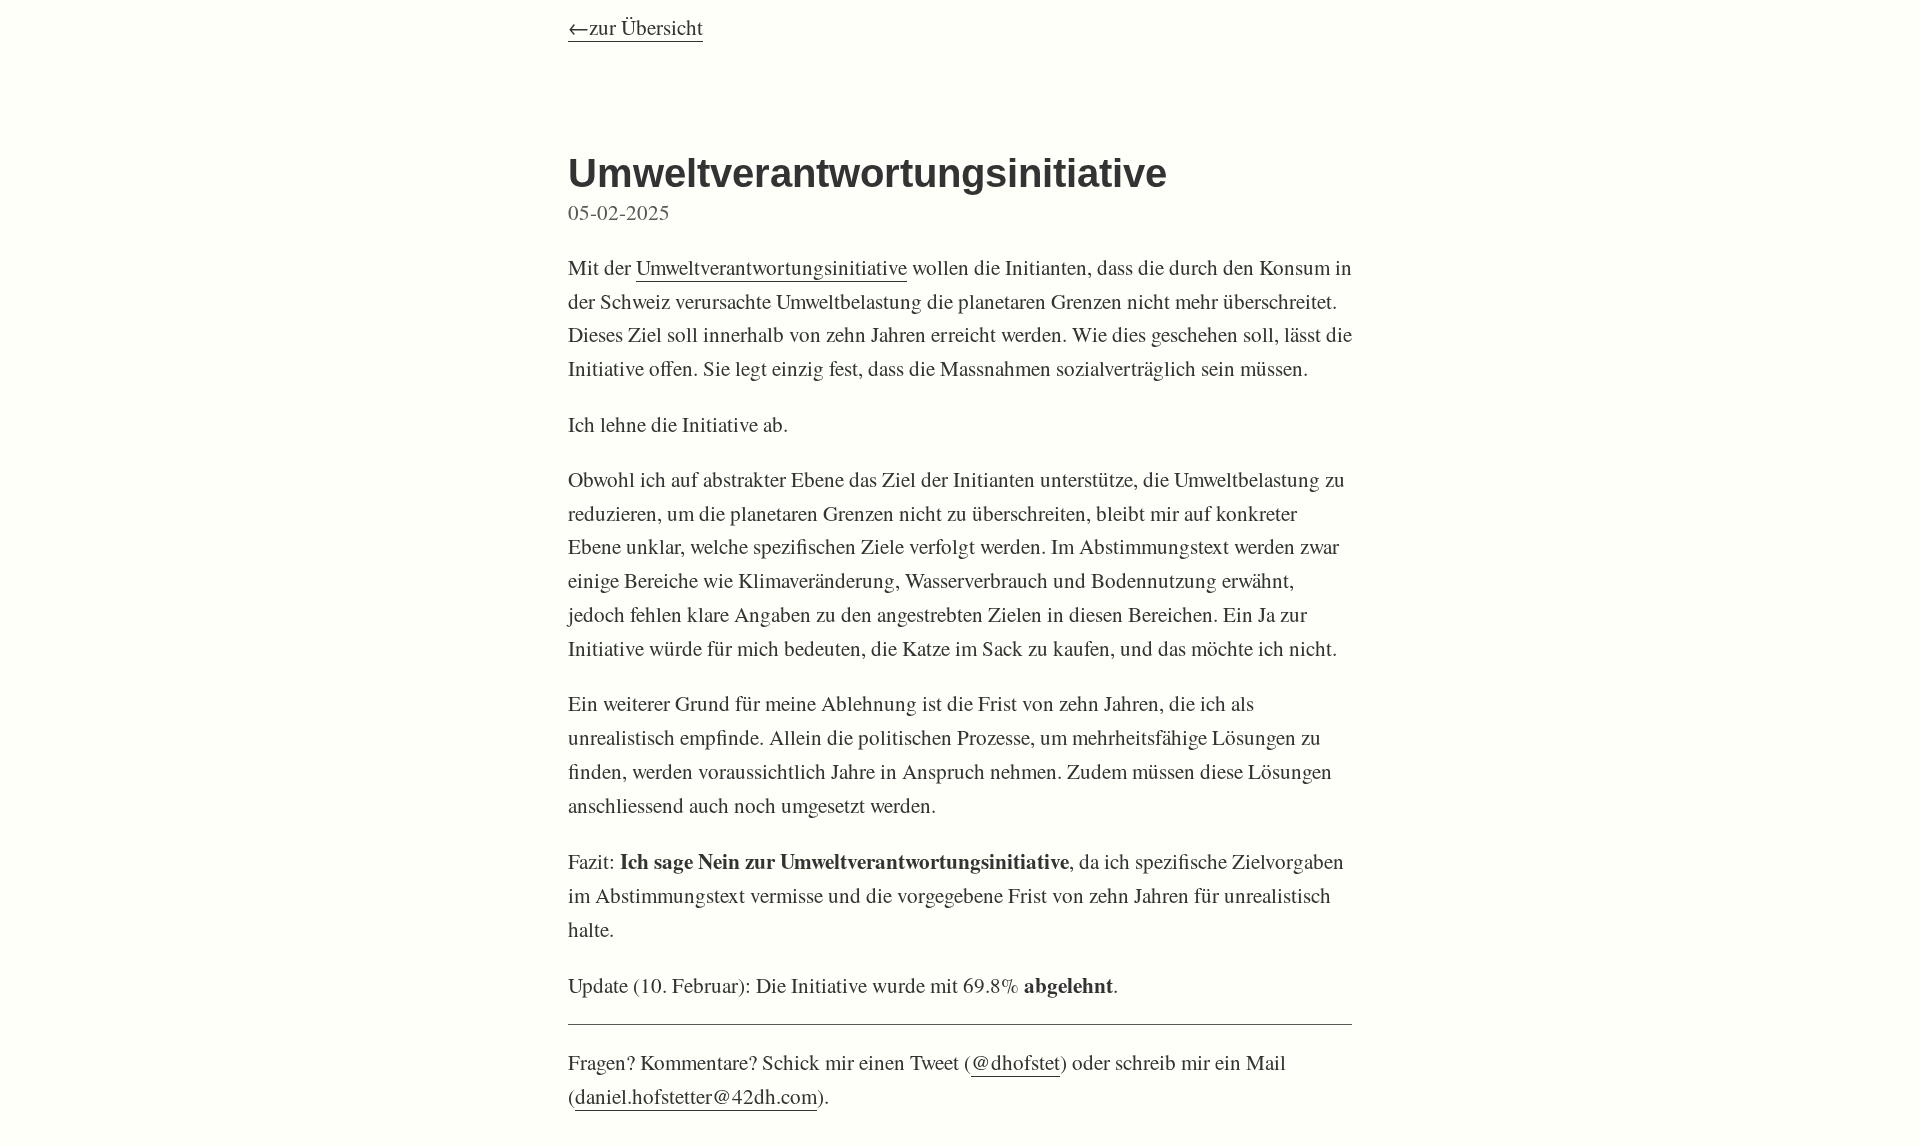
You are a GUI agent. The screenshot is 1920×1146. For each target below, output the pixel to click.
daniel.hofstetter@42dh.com (696, 1096)
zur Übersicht (646, 27)
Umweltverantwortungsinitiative (771, 267)
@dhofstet (1015, 1062)
